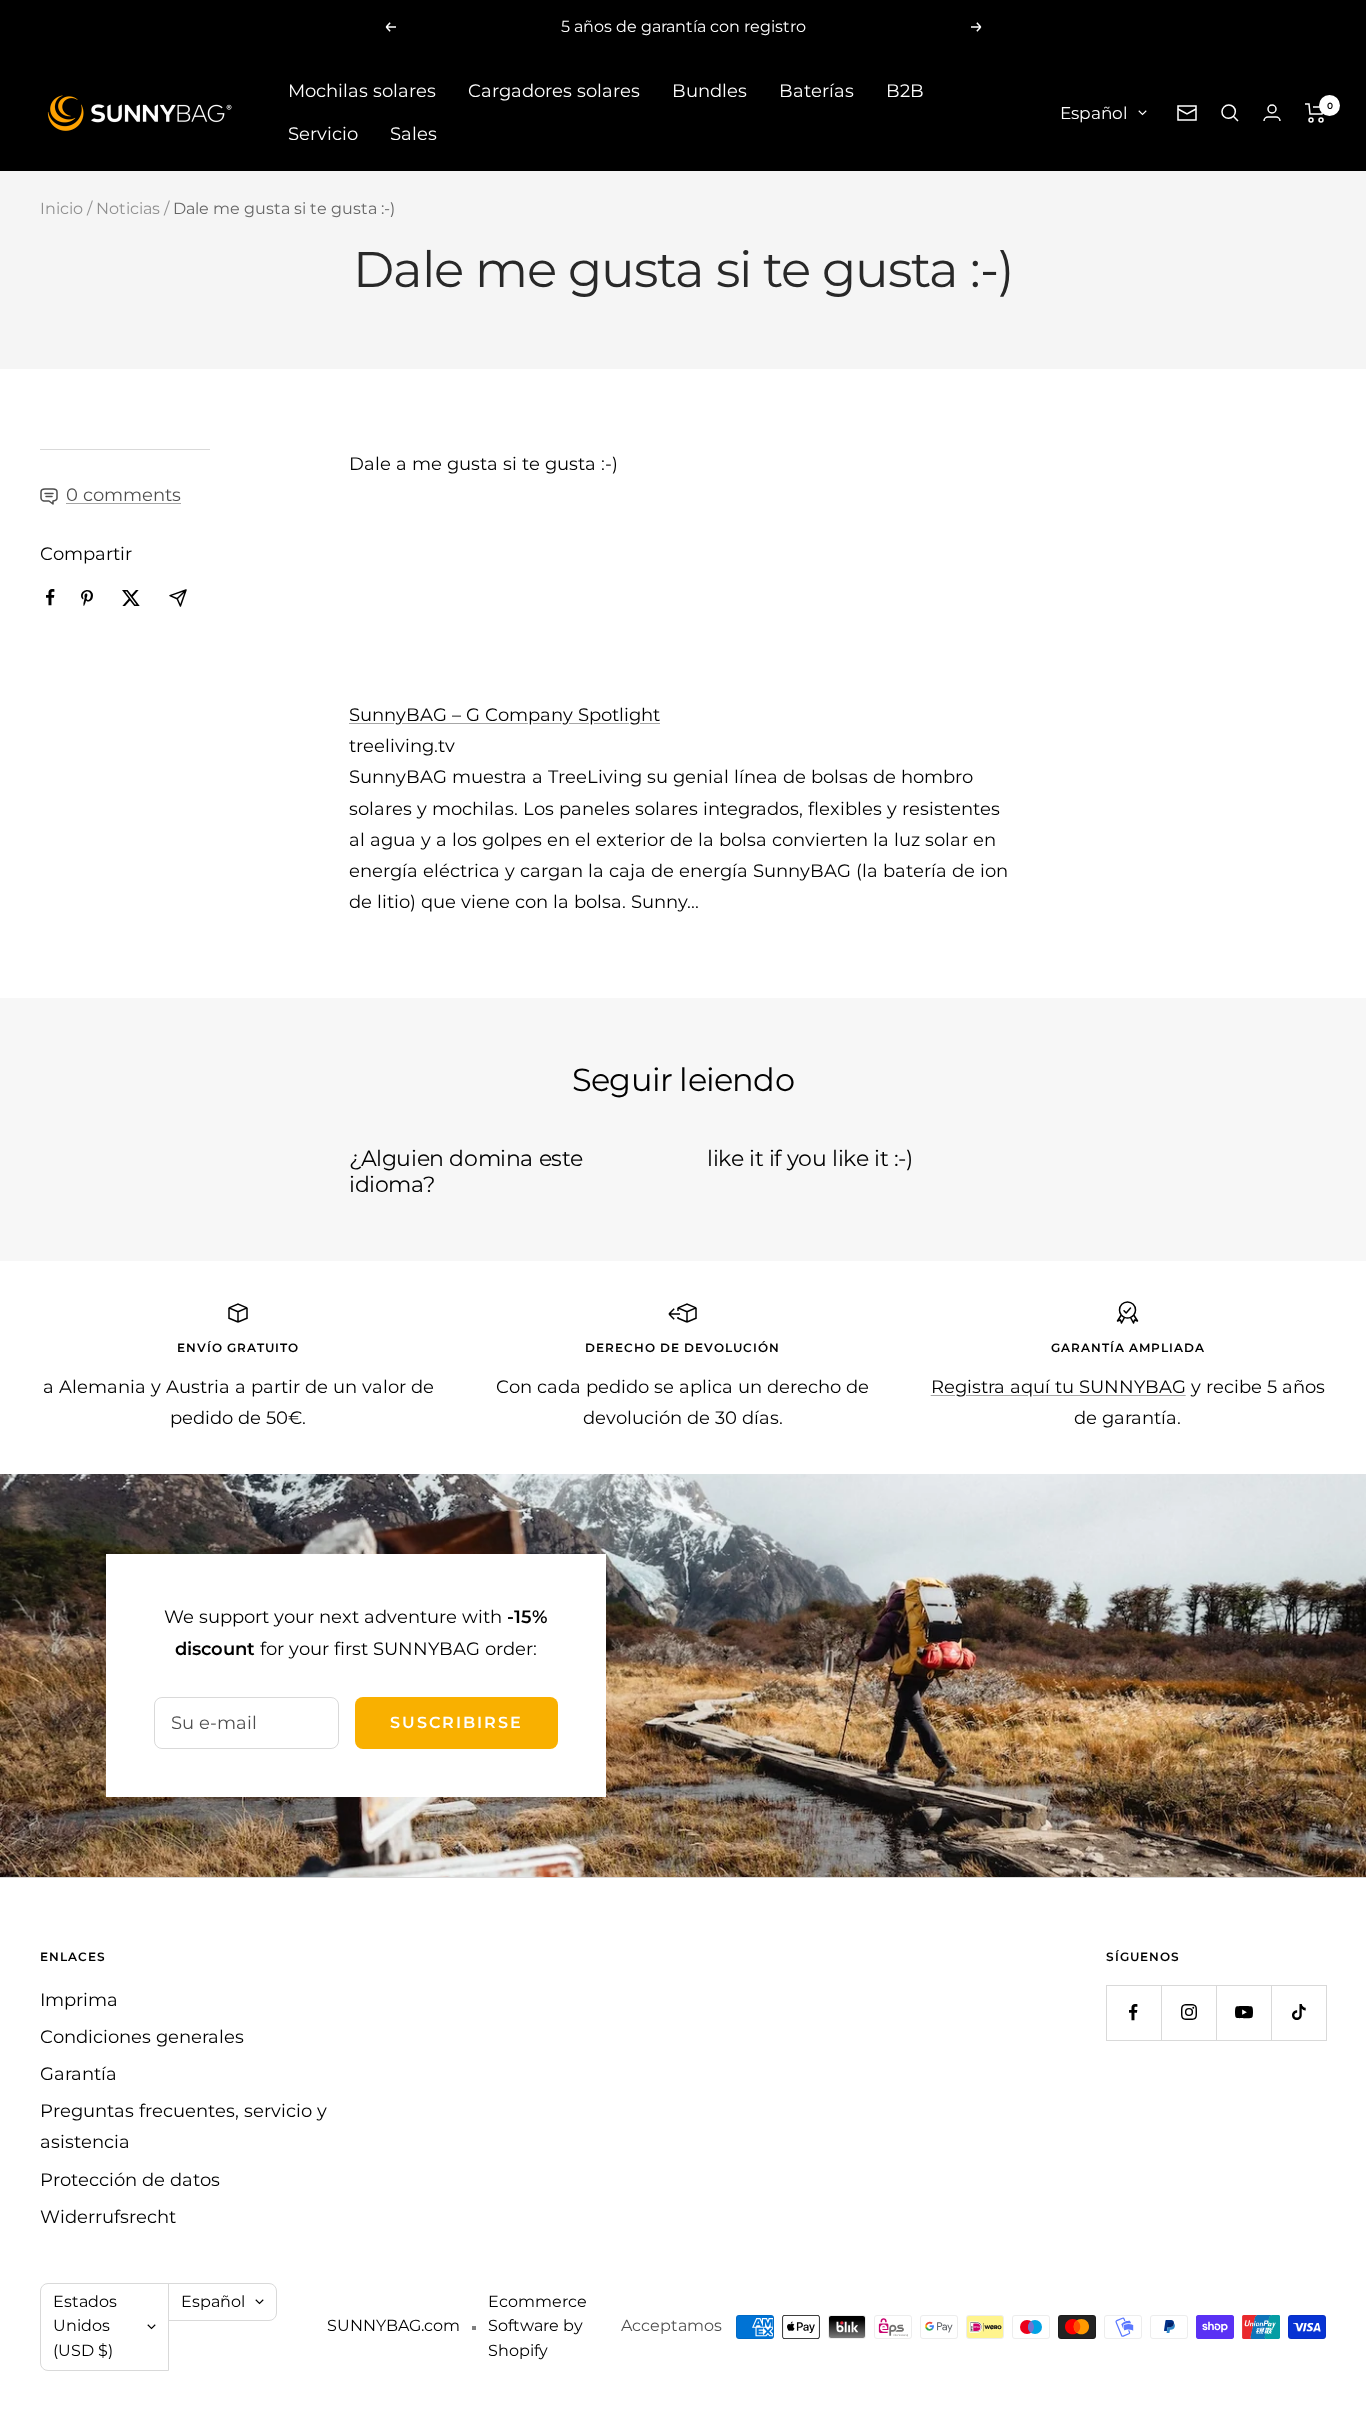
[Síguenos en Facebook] (1133, 2012)
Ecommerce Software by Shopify (537, 2326)
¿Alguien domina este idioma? (466, 1171)
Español (1094, 112)
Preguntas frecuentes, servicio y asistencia (183, 2126)
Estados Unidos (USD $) (85, 2326)
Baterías (816, 91)
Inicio (61, 208)
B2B (905, 91)
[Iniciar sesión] (1272, 112)
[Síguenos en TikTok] (1298, 2012)
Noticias (128, 208)
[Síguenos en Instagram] (1188, 2012)
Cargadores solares (554, 91)
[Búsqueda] (1230, 113)
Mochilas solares (362, 91)
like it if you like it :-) (810, 1158)
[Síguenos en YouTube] (1243, 2012)
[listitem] (50, 597)
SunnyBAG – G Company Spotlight (504, 715)
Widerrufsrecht (108, 2217)
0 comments (123, 495)
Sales (413, 134)
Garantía (78, 2074)
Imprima (79, 2000)
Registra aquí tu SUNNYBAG (1058, 1387)
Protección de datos (130, 2180)
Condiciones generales (142, 2037)
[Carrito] (1315, 113)
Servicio (323, 134)
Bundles (709, 91)
